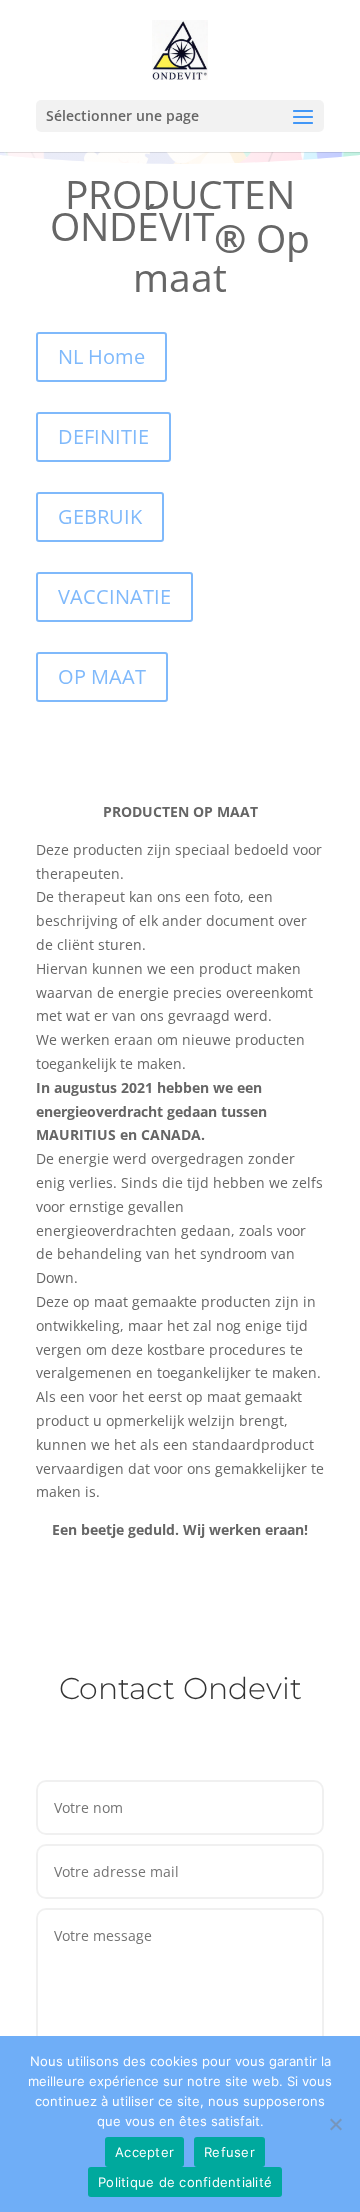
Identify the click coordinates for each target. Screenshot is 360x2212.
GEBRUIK (100, 516)
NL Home (101, 356)
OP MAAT (102, 676)
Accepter (144, 2152)
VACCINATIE (114, 596)
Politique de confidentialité (185, 2182)
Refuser (229, 2152)
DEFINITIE (103, 436)
